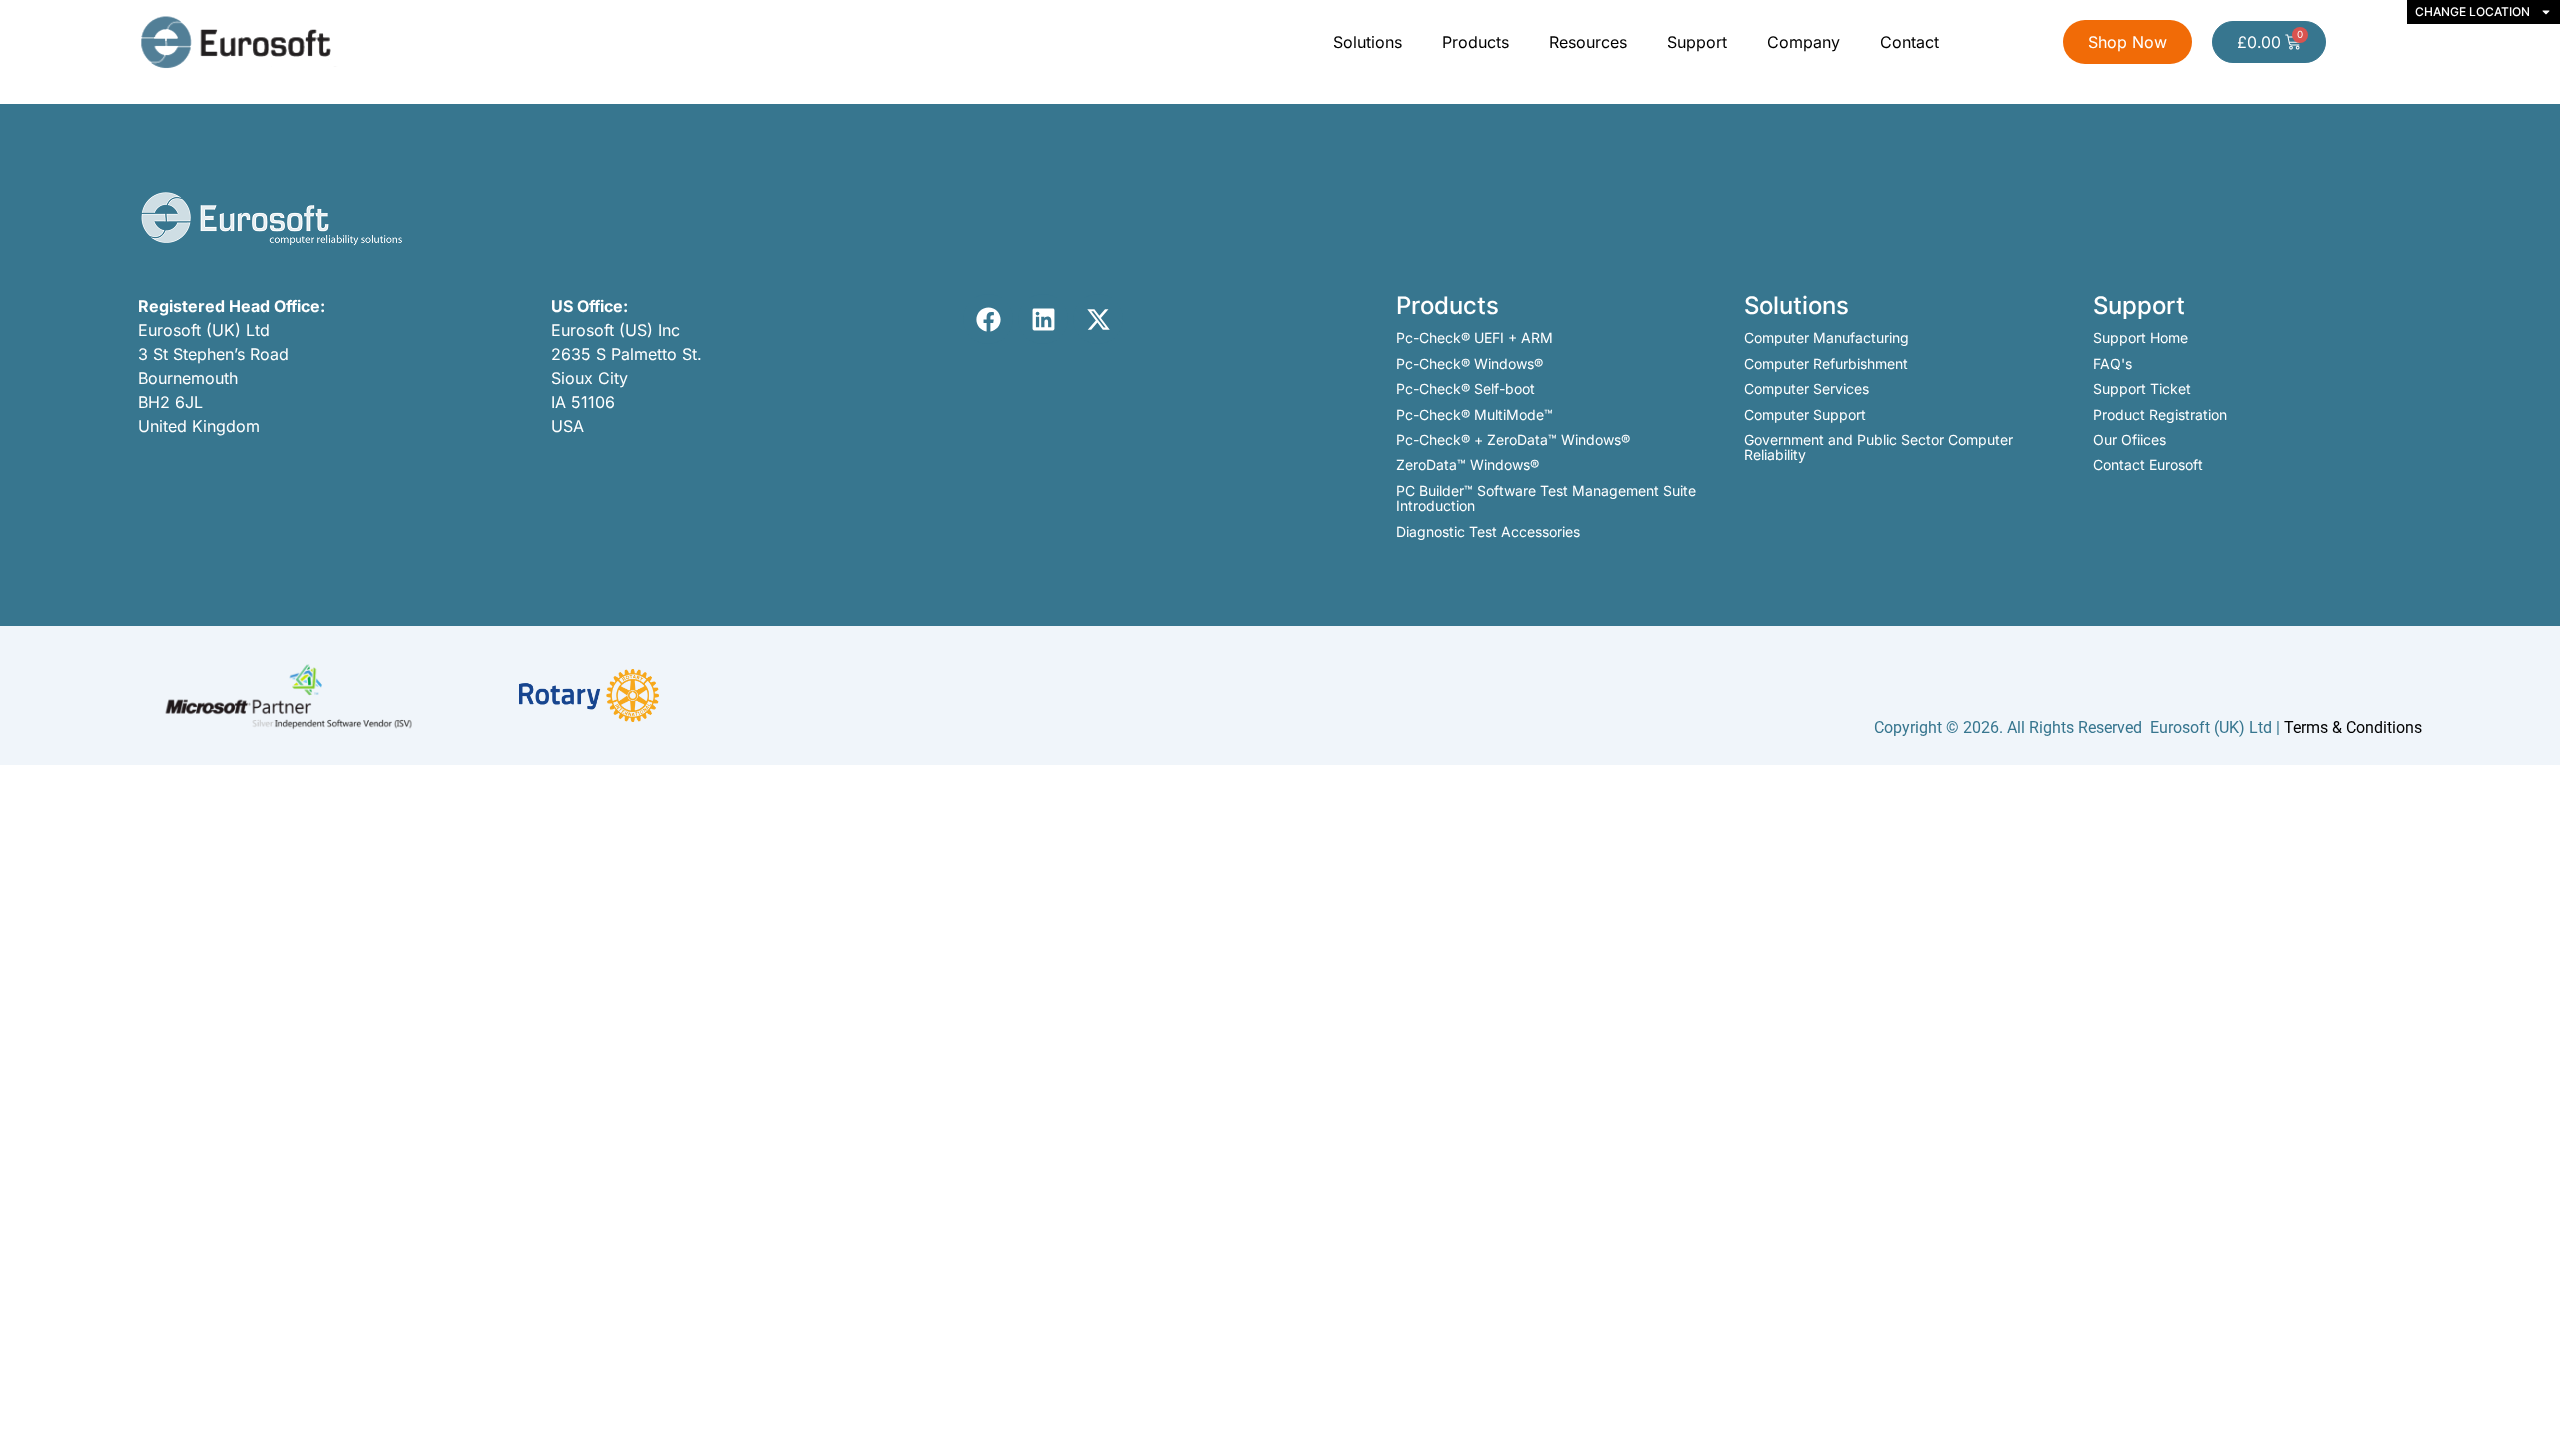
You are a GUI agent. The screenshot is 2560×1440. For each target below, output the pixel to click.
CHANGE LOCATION (2472, 11)
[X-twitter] (1098, 319)
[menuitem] (1370, 42)
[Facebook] (988, 319)
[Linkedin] (1043, 319)
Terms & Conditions (2353, 727)
